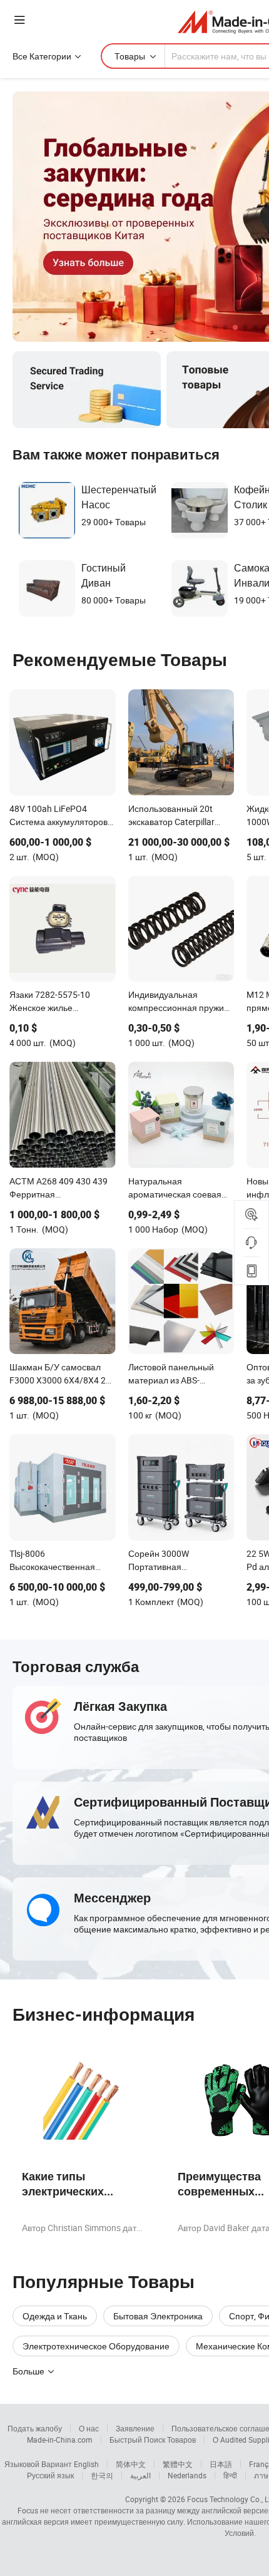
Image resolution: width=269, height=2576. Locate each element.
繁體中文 (178, 2464)
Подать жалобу (35, 2428)
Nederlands (187, 2475)
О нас (89, 2428)
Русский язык (50, 2475)
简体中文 (131, 2464)
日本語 (221, 2464)
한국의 (102, 2475)
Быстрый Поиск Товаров (153, 2440)
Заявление (135, 2428)
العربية (140, 2475)
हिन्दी (230, 2475)
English (86, 2464)
